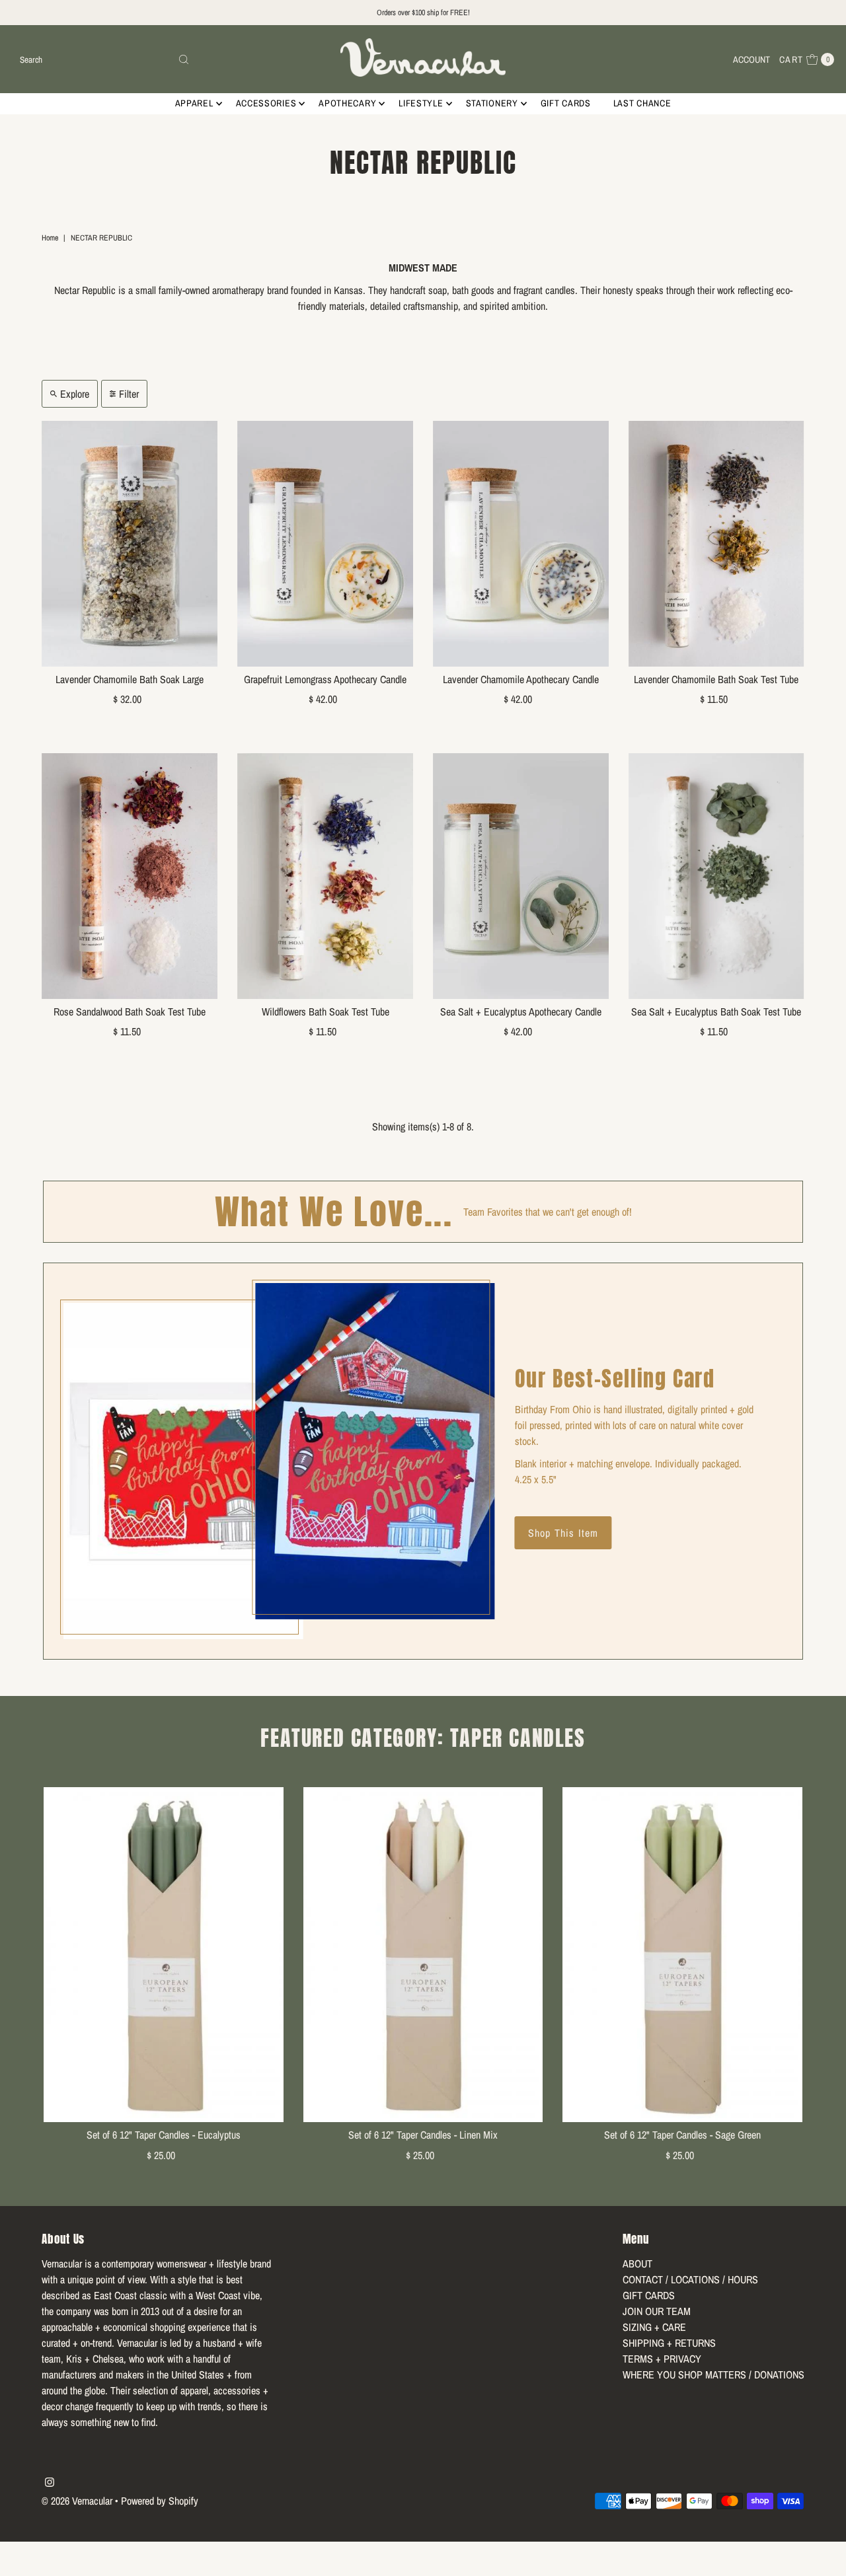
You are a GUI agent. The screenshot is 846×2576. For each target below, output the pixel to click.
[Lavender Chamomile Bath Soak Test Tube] (716, 544)
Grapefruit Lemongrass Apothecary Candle (325, 679)
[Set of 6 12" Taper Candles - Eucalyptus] (164, 1955)
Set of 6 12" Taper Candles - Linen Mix (423, 2135)
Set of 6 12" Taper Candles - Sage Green (682, 2135)
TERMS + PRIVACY (662, 2359)
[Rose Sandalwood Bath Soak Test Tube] (130, 876)
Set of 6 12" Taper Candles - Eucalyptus (164, 2135)
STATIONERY (492, 103)
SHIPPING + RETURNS (669, 2343)
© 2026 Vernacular (77, 2501)
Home (50, 238)
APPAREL (194, 103)
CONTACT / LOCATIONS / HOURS (690, 2279)
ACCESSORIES (266, 103)
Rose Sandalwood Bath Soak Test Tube (130, 1012)
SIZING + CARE (654, 2327)
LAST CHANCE (642, 103)
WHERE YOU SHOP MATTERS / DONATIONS (713, 2374)
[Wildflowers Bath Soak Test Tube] (325, 876)
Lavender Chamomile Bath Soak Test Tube (716, 679)
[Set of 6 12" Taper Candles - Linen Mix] (423, 1955)
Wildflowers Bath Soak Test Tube (326, 1012)
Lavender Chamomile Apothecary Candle (521, 679)
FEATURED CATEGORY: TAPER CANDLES (423, 1738)
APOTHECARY (347, 103)
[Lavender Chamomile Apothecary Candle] (521, 544)
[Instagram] (50, 2483)
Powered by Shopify (160, 2501)
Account (751, 59)
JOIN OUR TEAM (657, 2311)
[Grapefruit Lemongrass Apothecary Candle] (325, 544)
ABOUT (637, 2263)
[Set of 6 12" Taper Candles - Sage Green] (682, 1955)
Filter (129, 394)
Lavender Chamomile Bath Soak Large (130, 679)
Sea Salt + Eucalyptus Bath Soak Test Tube (716, 1012)
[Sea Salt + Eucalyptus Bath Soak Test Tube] (716, 876)
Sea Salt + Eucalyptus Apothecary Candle (521, 1012)
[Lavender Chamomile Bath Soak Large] (130, 544)
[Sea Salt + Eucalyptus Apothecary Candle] (521, 876)
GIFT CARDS (566, 103)
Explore (75, 394)
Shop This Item (563, 1533)
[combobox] (105, 59)
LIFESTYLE (421, 103)
